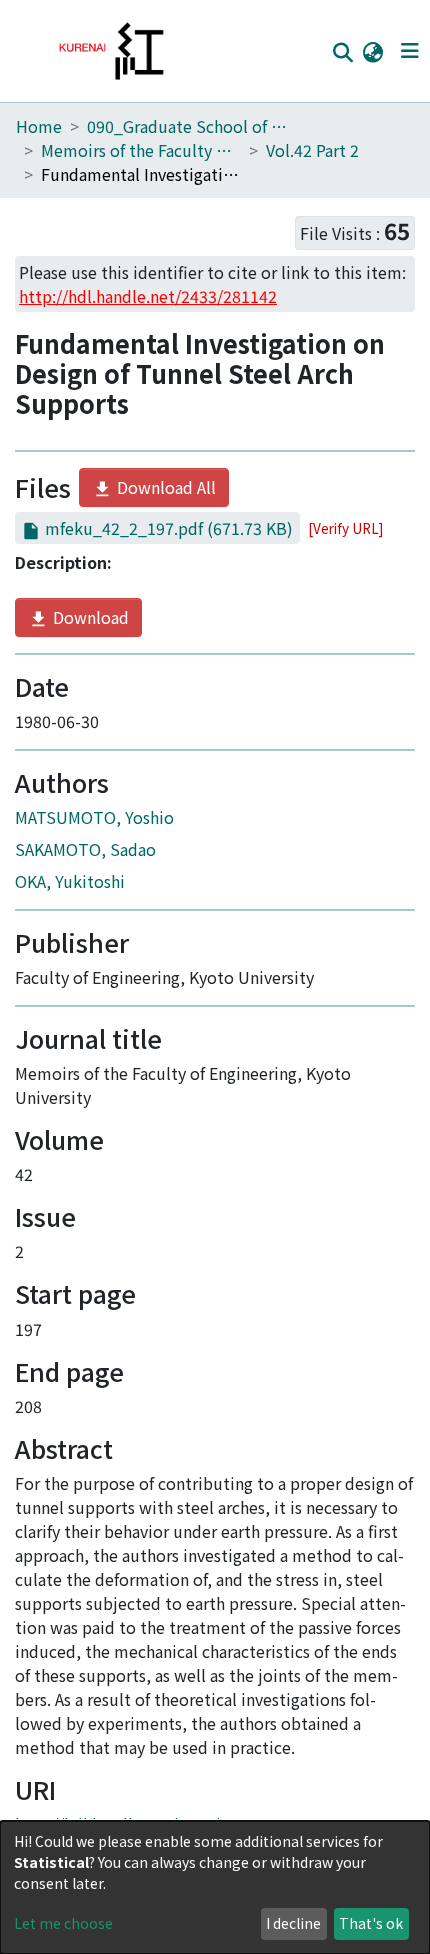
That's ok (371, 1923)
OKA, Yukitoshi (70, 881)
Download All (164, 487)
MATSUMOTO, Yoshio (94, 817)
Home (39, 126)
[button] (372, 51)
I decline (293, 1923)
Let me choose (63, 1923)
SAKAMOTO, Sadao (85, 849)
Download (89, 617)
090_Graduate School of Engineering (187, 126)
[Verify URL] (345, 528)
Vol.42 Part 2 (312, 150)
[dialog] (215, 1887)
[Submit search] (342, 52)
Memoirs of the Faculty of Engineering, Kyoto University (141, 150)
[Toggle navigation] (409, 51)
